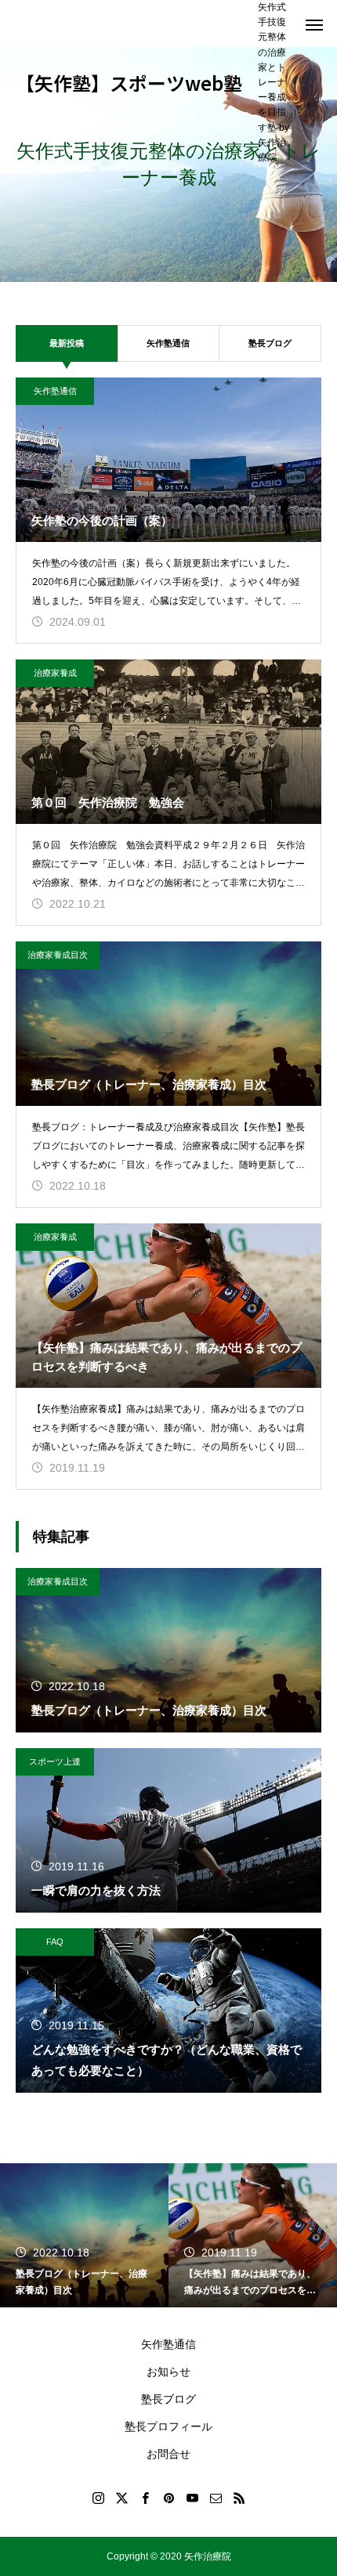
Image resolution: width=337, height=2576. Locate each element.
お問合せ (168, 2454)
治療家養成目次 (58, 955)
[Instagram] (98, 2498)
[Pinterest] (168, 2498)
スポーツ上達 (55, 1761)
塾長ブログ (270, 343)
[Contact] (216, 2498)
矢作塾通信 (168, 343)
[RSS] (239, 2498)
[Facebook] (145, 2498)
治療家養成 (55, 673)
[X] (121, 2498)
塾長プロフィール (168, 2426)
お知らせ (168, 2372)
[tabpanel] (168, 164)
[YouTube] (192, 2498)
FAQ (55, 1942)
